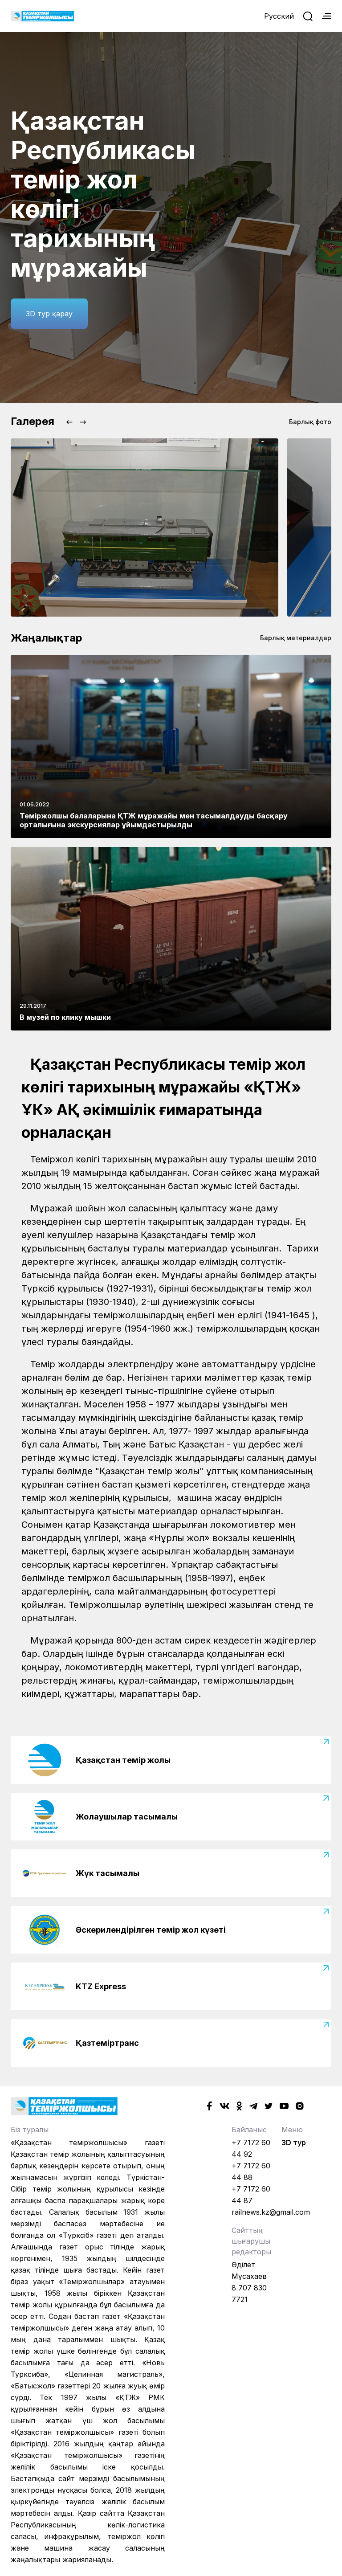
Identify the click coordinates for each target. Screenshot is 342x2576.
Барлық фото (310, 422)
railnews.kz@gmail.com (271, 2212)
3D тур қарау (49, 314)
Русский (279, 16)
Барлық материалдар (296, 638)
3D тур (294, 2143)
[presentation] (69, 422)
